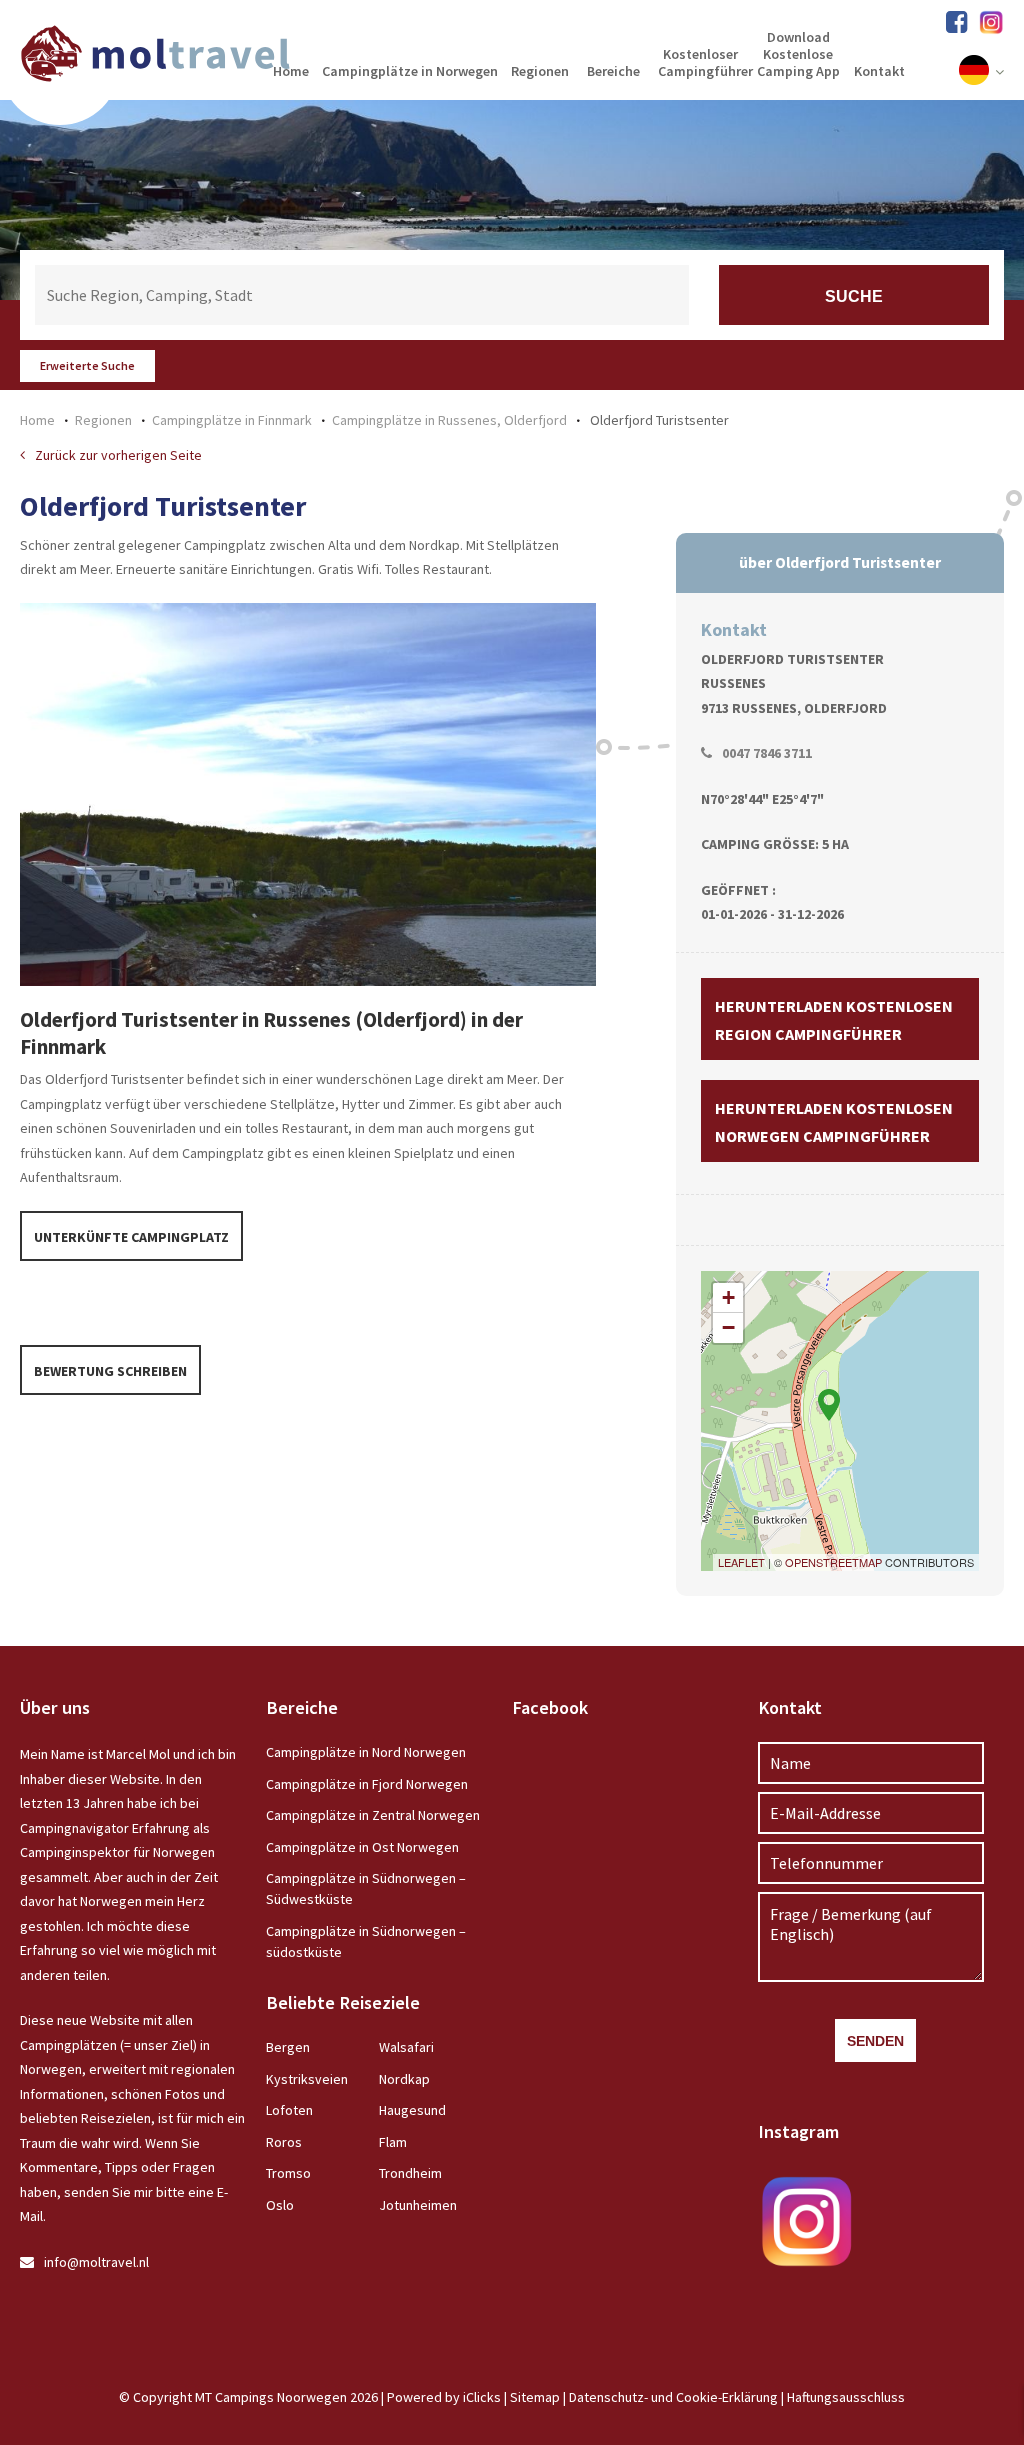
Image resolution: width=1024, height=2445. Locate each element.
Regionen (103, 420)
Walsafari (406, 2047)
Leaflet (741, 1562)
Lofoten (289, 2110)
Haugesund (412, 2110)
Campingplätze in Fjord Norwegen (367, 1784)
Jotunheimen (418, 2205)
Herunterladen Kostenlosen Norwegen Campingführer (834, 1122)
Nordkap (404, 2079)
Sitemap (535, 2397)
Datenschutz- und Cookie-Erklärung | (678, 2397)
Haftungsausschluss (846, 2397)
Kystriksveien (307, 2079)
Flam (393, 2142)
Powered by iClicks (444, 2397)
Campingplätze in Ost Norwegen (362, 1847)
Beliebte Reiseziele (343, 2002)
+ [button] (728, 1297)
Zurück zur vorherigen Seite (118, 455)
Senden (875, 2041)
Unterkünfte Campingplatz (131, 1237)
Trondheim (410, 2173)
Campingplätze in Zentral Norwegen (373, 1815)
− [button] (728, 1327)
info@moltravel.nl (96, 2262)
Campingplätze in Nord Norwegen (366, 1752)
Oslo (280, 2205)
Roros (284, 2142)
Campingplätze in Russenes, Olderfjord (449, 420)
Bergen (288, 2047)
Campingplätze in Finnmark (232, 420)
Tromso (288, 2173)
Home (37, 420)
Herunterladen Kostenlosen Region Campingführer (834, 1020)
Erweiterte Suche (87, 365)
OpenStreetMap (833, 1562)
